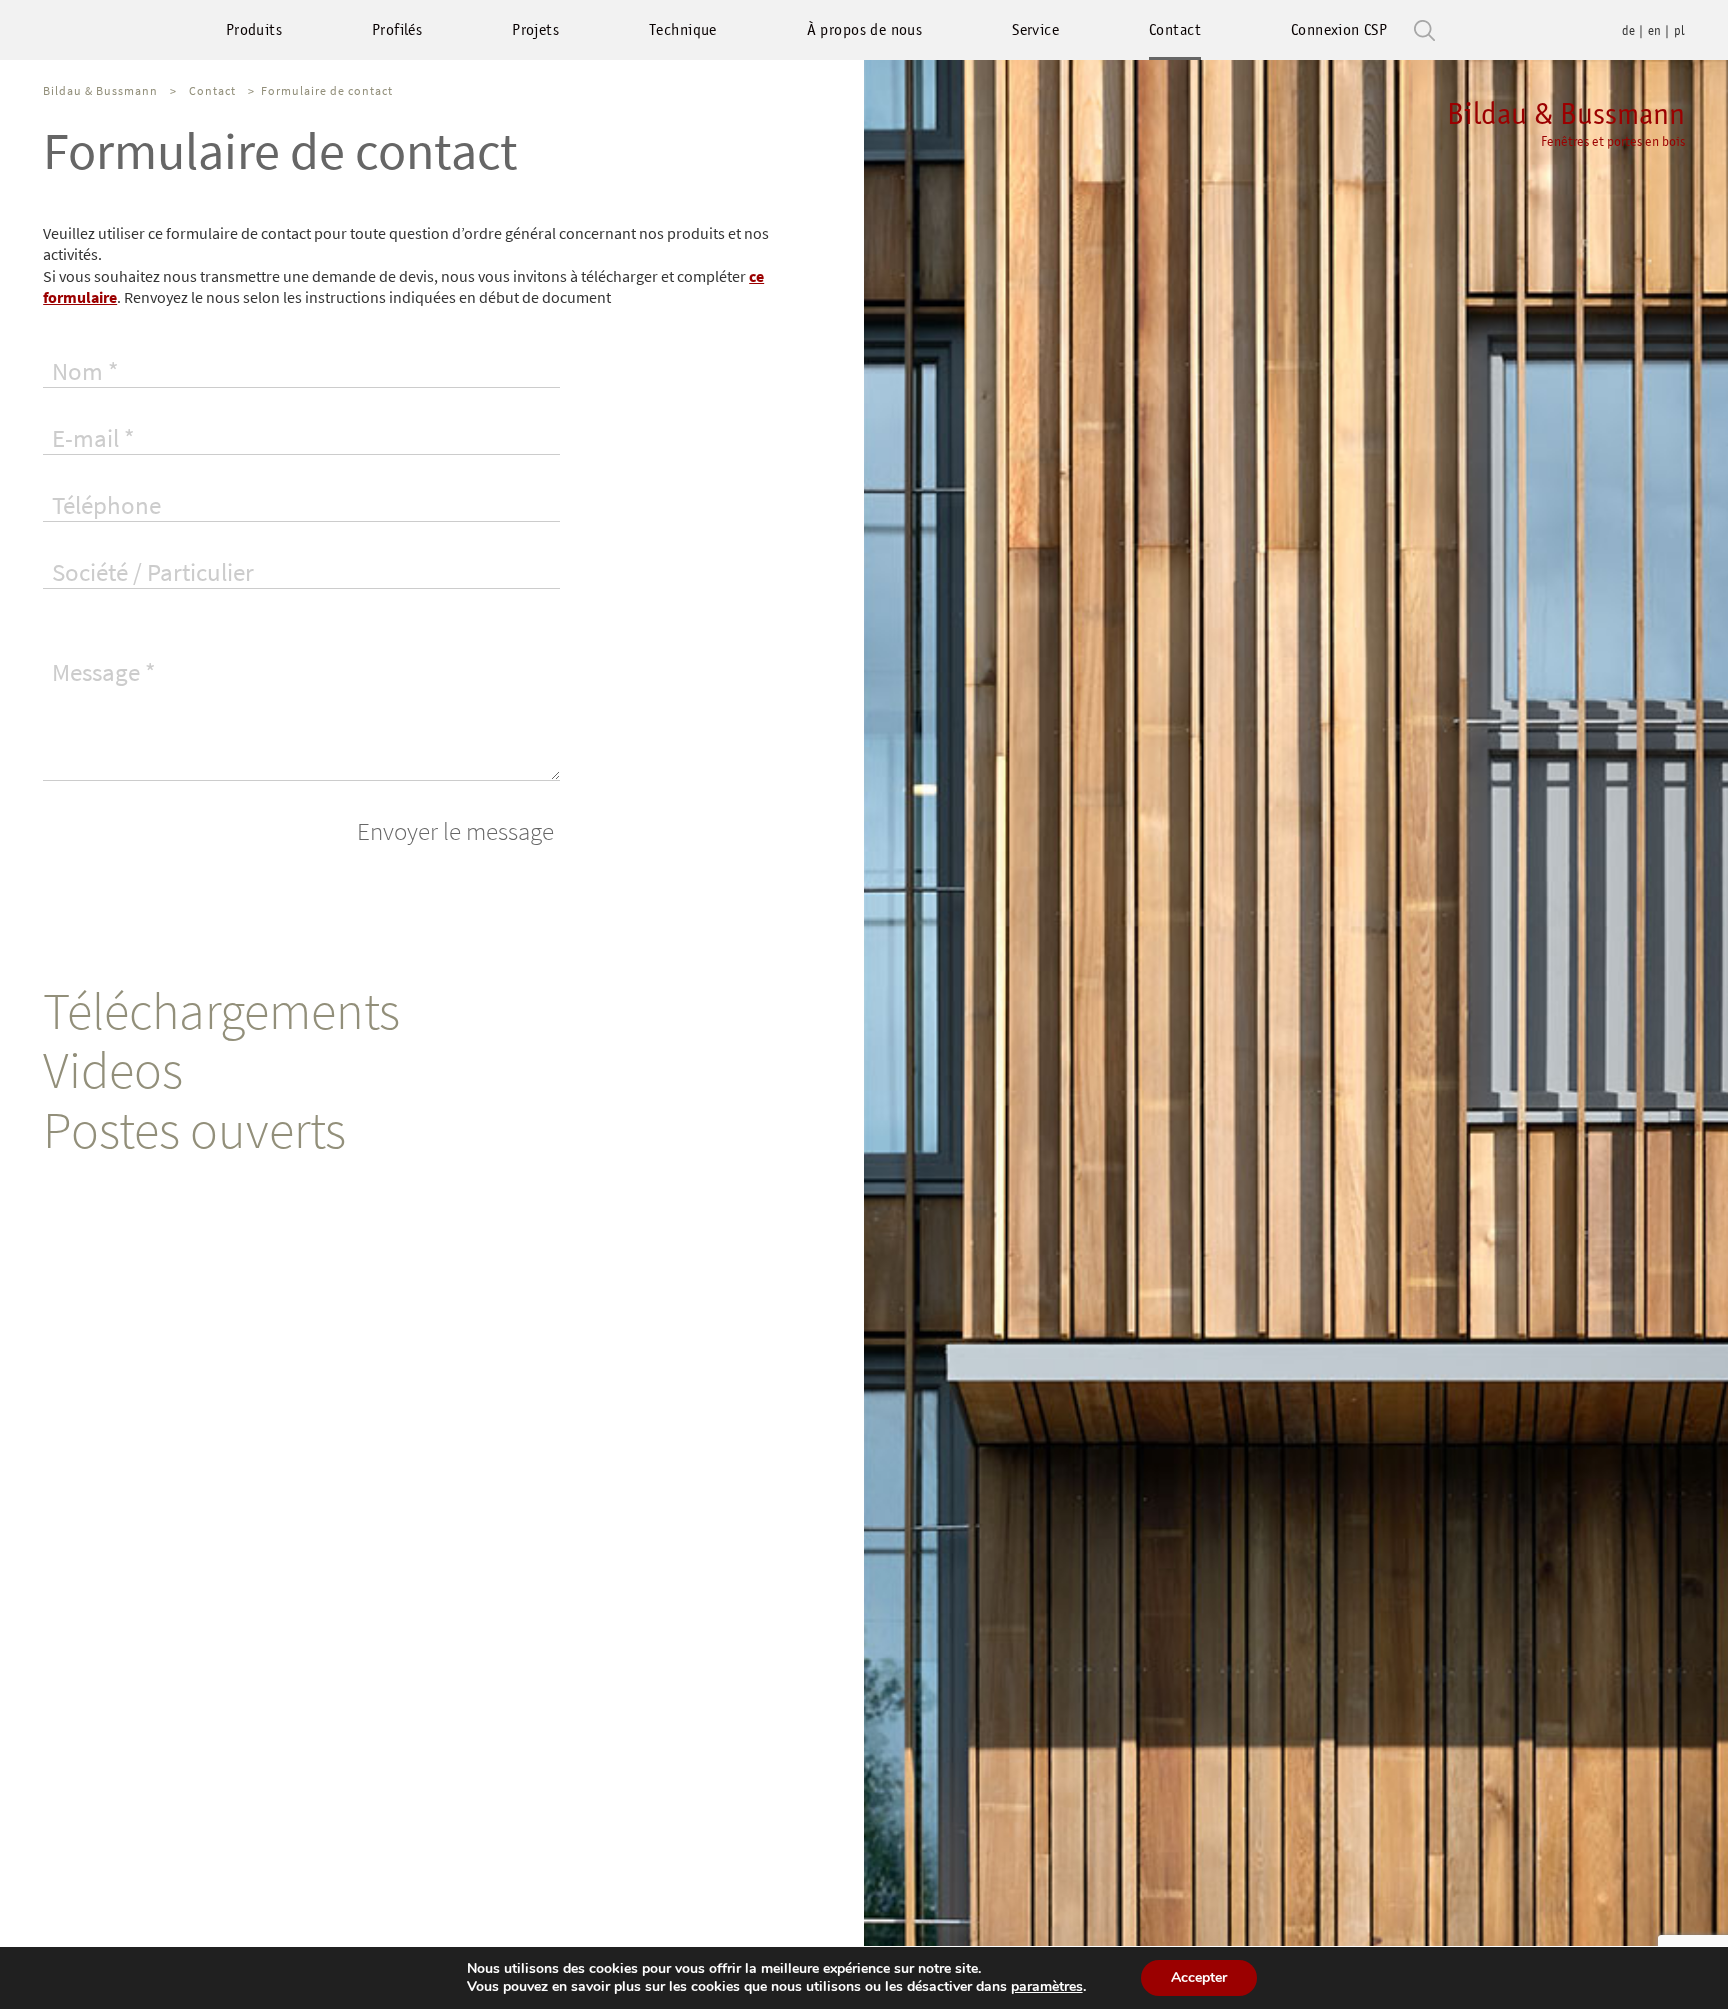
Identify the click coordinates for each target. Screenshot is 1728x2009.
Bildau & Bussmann (1566, 122)
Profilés (397, 29)
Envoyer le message (455, 831)
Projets (535, 29)
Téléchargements (221, 1010)
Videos (113, 1069)
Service (1035, 29)
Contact (1175, 29)
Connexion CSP (1339, 29)
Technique (683, 29)
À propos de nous (865, 29)
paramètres (1047, 1987)
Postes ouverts (194, 1129)
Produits (254, 29)
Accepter (1199, 1977)
